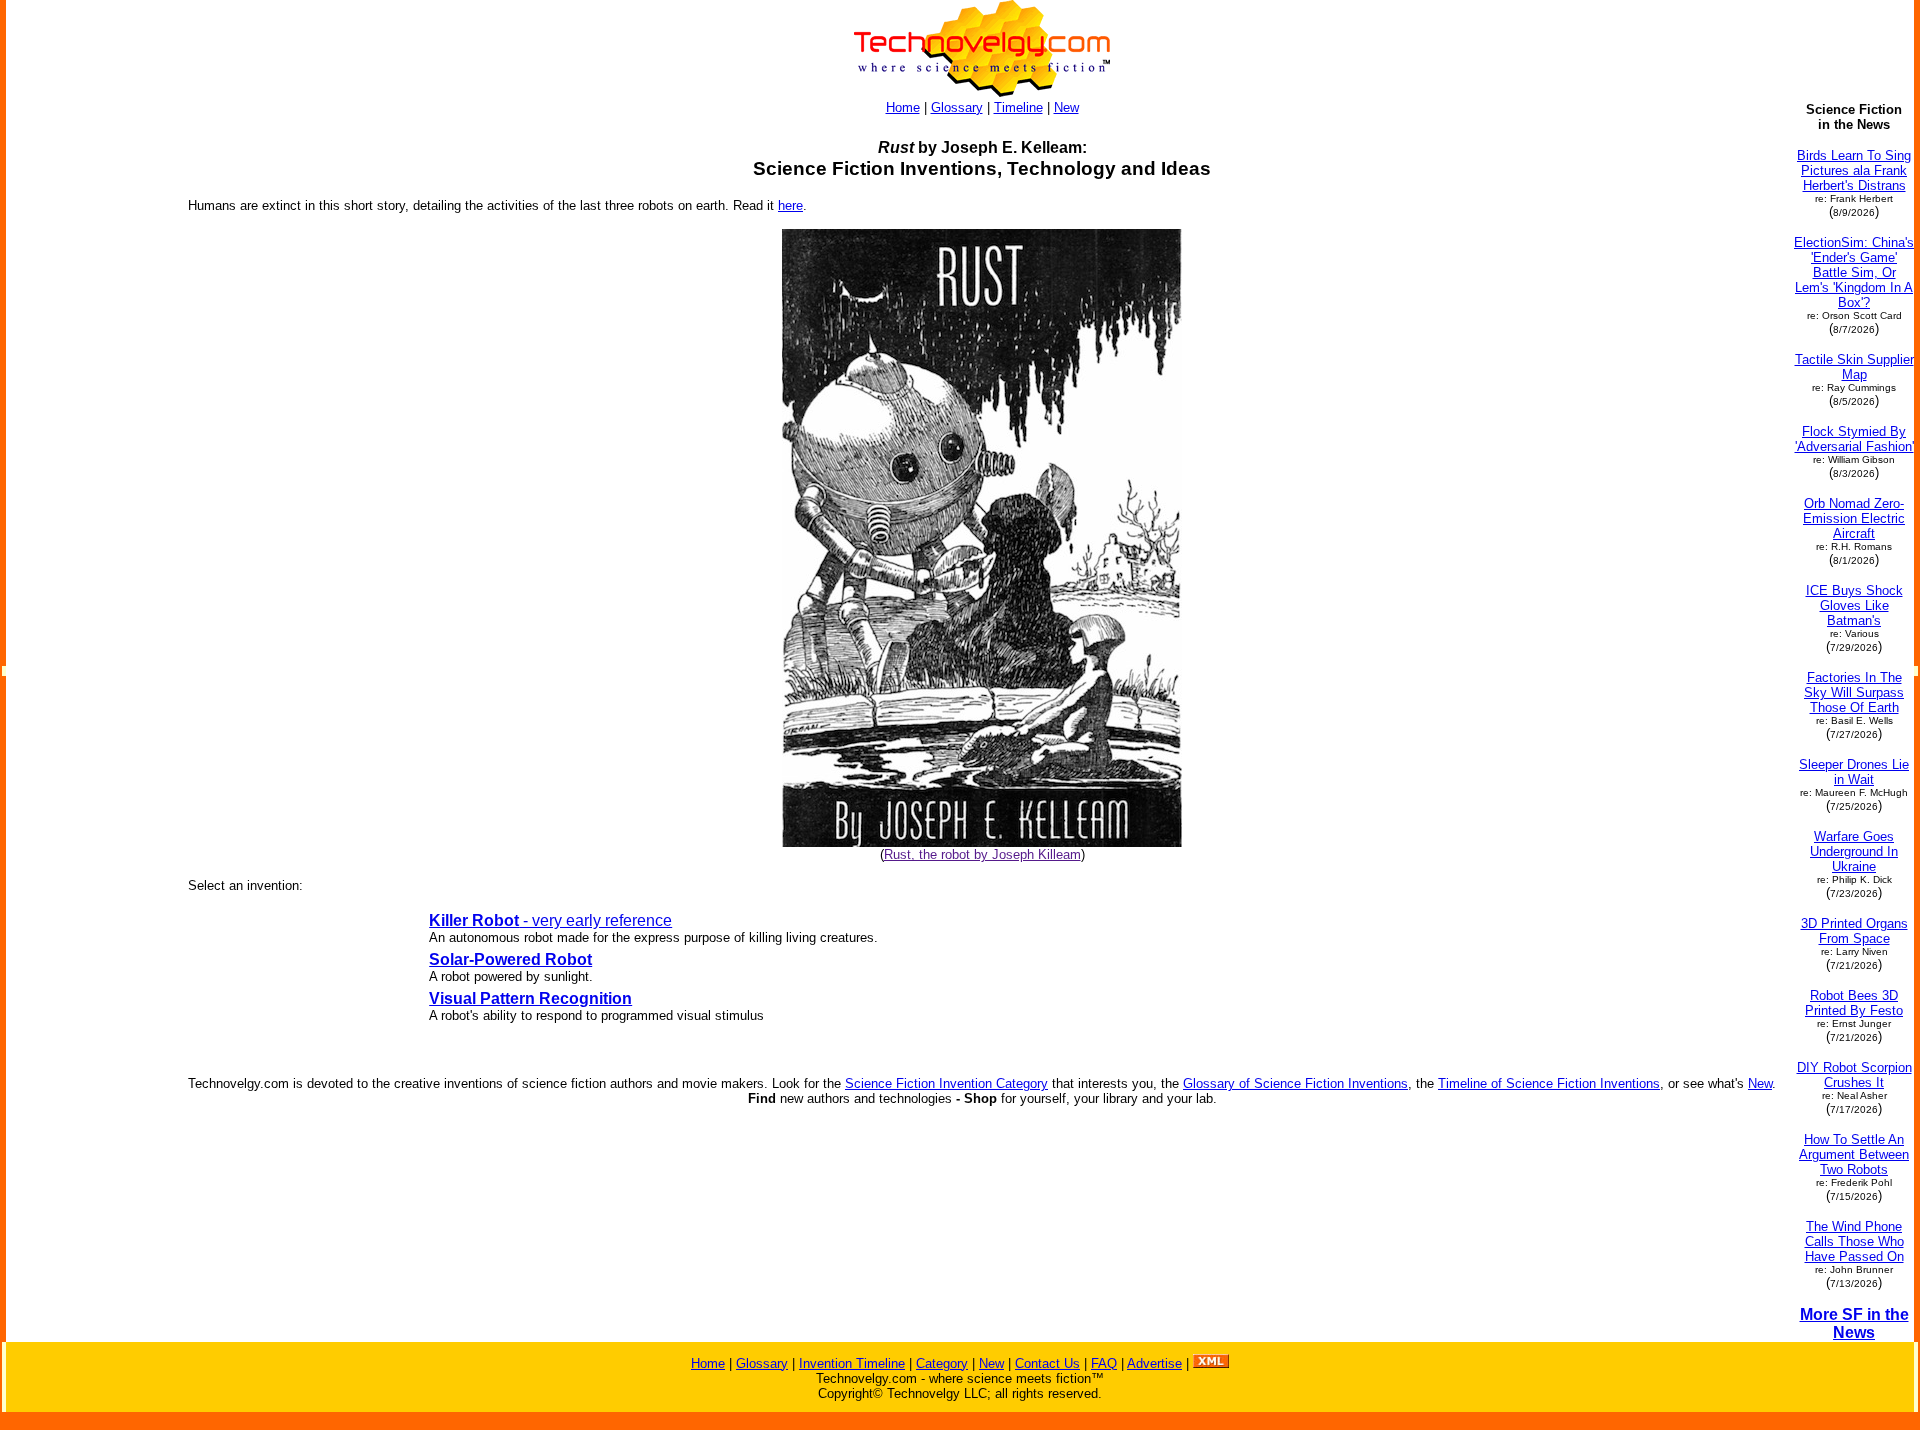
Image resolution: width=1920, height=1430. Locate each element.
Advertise (1154, 1363)
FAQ (1104, 1363)
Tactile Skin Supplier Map (1854, 367)
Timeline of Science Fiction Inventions (1549, 1083)
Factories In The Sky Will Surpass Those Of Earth (1854, 692)
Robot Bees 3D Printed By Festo (1854, 1003)
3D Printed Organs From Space (1854, 931)
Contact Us (1047, 1363)
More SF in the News (1854, 1323)
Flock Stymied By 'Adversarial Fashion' (1854, 439)
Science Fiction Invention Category (946, 1083)
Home (903, 107)
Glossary (957, 107)
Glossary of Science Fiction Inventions (1295, 1083)
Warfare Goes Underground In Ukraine (1854, 851)
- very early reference (550, 920)
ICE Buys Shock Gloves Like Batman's (1854, 605)
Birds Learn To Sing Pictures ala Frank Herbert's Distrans (1854, 170)
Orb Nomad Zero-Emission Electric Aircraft (1854, 518)
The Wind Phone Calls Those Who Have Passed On (1854, 1241)
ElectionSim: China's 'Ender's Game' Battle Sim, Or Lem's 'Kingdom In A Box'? (1854, 272)
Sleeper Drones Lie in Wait (1854, 772)
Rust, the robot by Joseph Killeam (982, 854)
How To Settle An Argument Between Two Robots (1854, 1154)
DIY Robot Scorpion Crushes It (1854, 1075)
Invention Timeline (852, 1363)
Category (942, 1363)
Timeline (1018, 107)
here (790, 205)
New (1066, 107)
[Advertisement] (88, 402)
